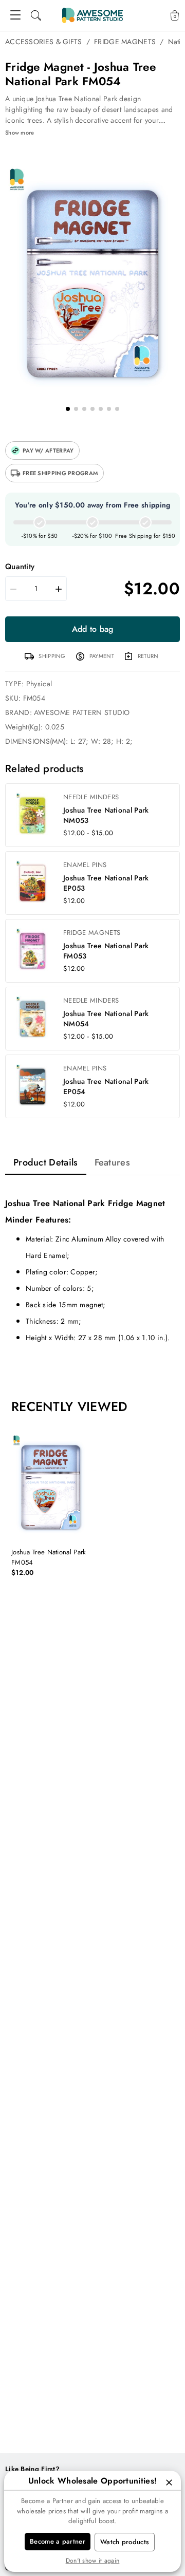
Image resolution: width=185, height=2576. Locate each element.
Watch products (125, 2542)
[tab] (46, 1162)
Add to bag (93, 629)
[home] (92, 15)
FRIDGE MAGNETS (125, 42)
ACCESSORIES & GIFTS (44, 42)
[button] (42, 450)
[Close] (169, 2483)
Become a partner (58, 2541)
